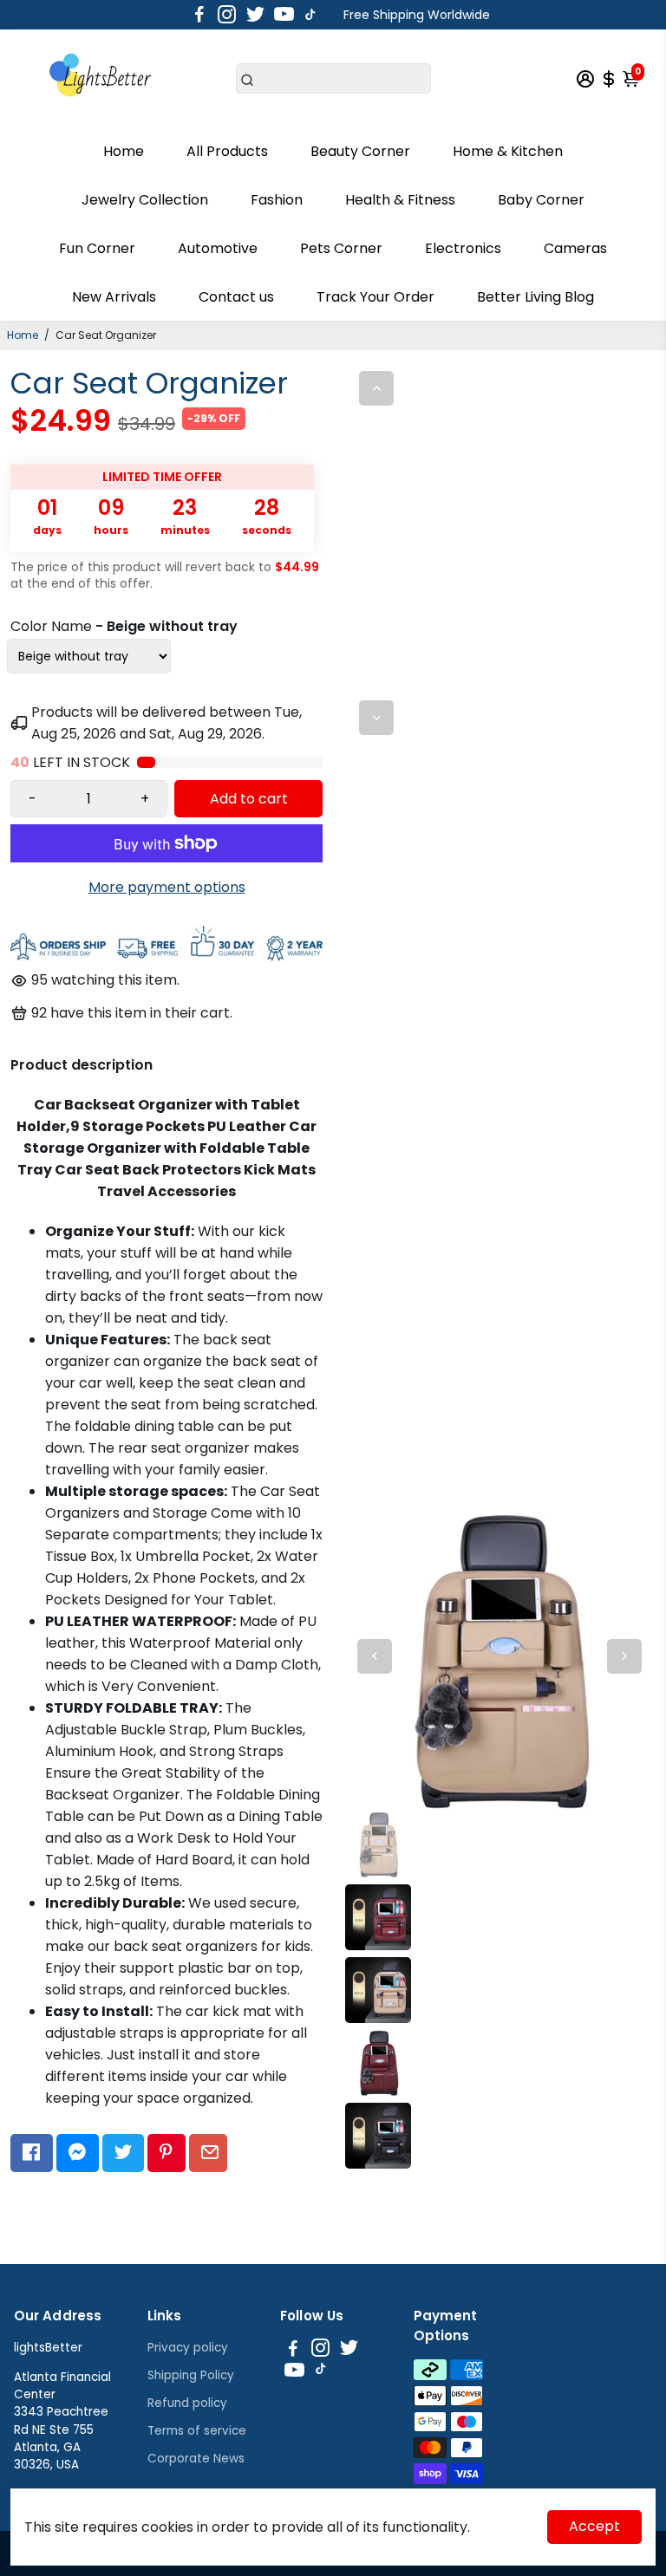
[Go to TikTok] (310, 15)
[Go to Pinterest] (166, 2153)
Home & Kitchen (508, 151)
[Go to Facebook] (199, 15)
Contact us (236, 297)
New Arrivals (114, 297)
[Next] (376, 718)
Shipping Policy (191, 2375)
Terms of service (197, 2431)
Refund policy (187, 2403)
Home (124, 151)
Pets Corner (341, 248)
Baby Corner (541, 200)
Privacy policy (188, 2348)
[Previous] (376, 388)
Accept (594, 2526)
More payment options (167, 887)
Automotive (218, 248)
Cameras (575, 248)
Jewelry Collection (145, 200)
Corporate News (196, 2459)
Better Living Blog (535, 297)
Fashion (277, 200)
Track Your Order (375, 297)
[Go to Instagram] (227, 15)
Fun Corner (97, 248)
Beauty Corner (360, 151)
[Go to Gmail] (209, 2153)
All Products (227, 151)
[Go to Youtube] (284, 15)
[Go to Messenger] (78, 2153)
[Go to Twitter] (255, 15)
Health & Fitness (400, 200)
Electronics (463, 248)
